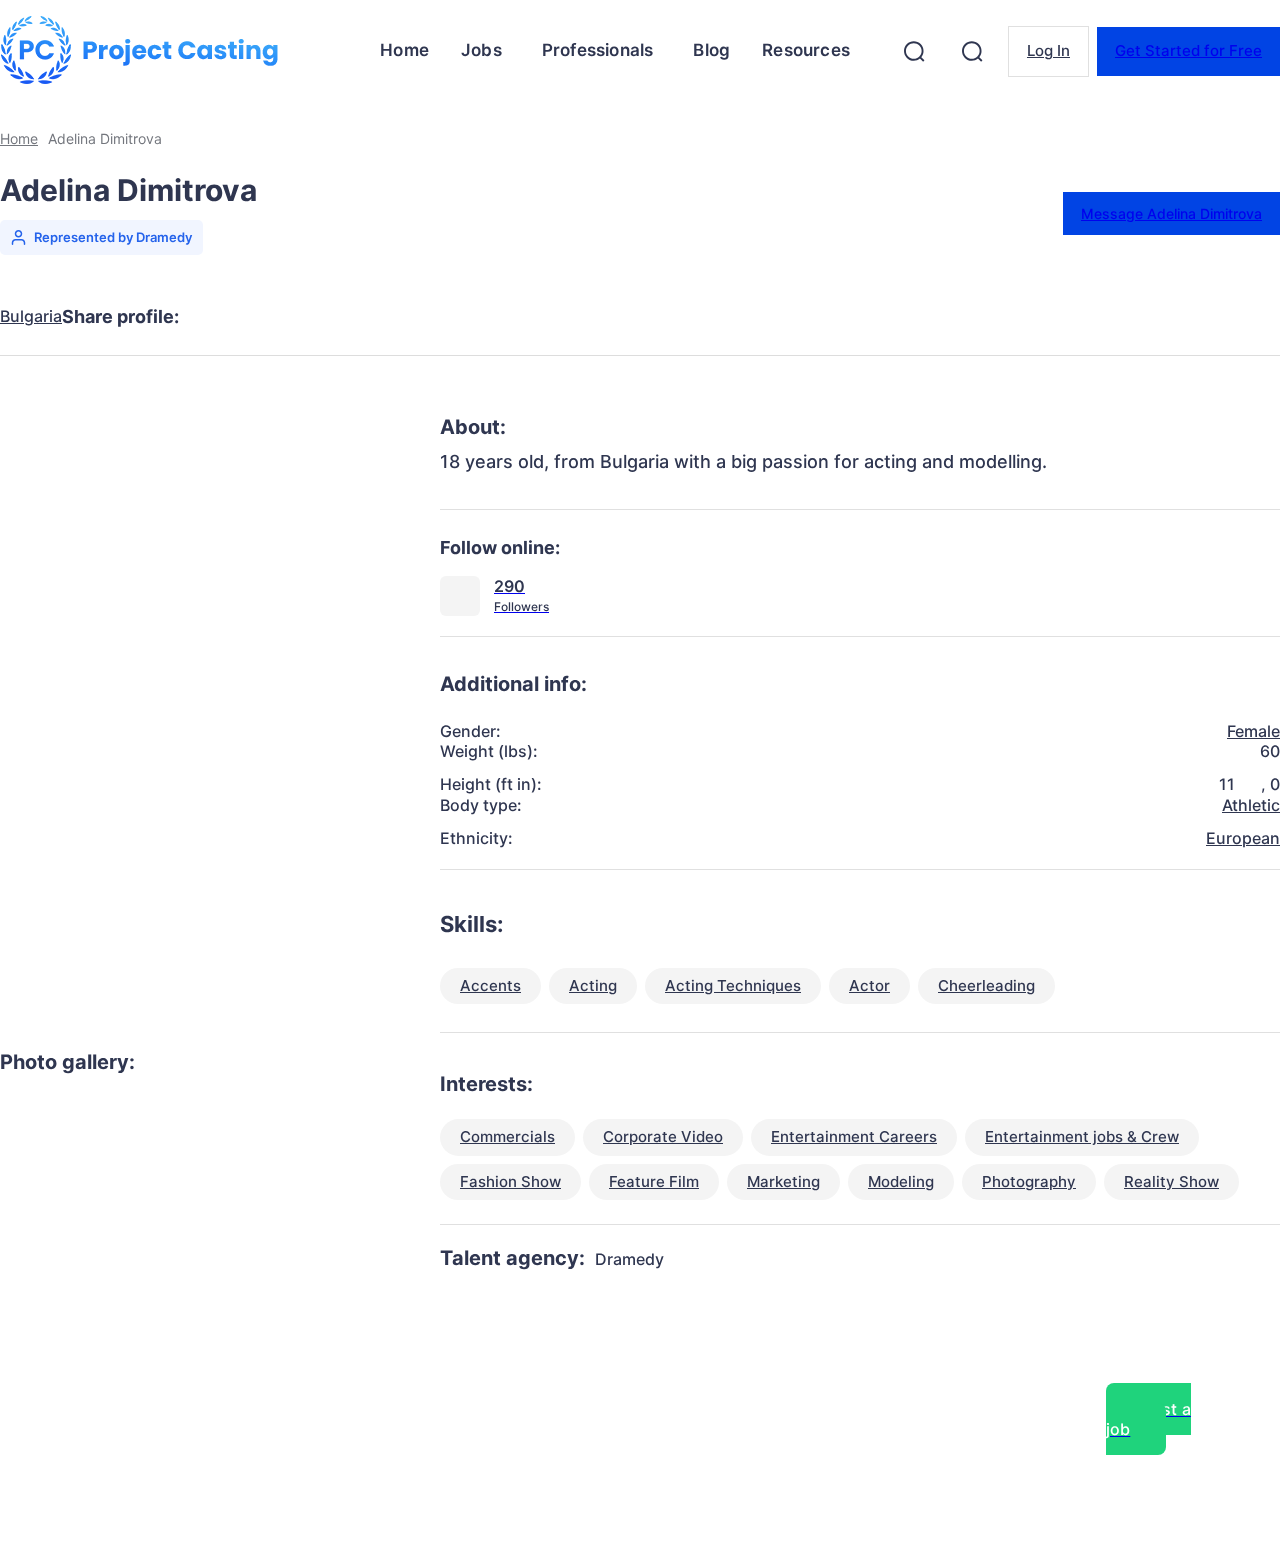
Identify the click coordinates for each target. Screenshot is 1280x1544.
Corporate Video (663, 1136)
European (1243, 838)
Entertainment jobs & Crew (1082, 1136)
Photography (1029, 1181)
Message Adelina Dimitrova (1171, 213)
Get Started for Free (1188, 50)
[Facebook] (224, 317)
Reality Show (1171, 1181)
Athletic (1251, 805)
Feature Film (654, 1181)
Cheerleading (986, 985)
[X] (296, 317)
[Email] (512, 317)
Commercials (507, 1136)
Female (1253, 731)
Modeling (901, 1181)
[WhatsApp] (440, 317)
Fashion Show (510, 1181)
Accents (490, 985)
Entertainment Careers (854, 1136)
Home (19, 138)
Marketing (783, 1181)
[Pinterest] (368, 317)
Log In (1048, 50)
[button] (914, 51)
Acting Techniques (733, 985)
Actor (869, 985)
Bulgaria (31, 316)
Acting (593, 985)
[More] (585, 317)
